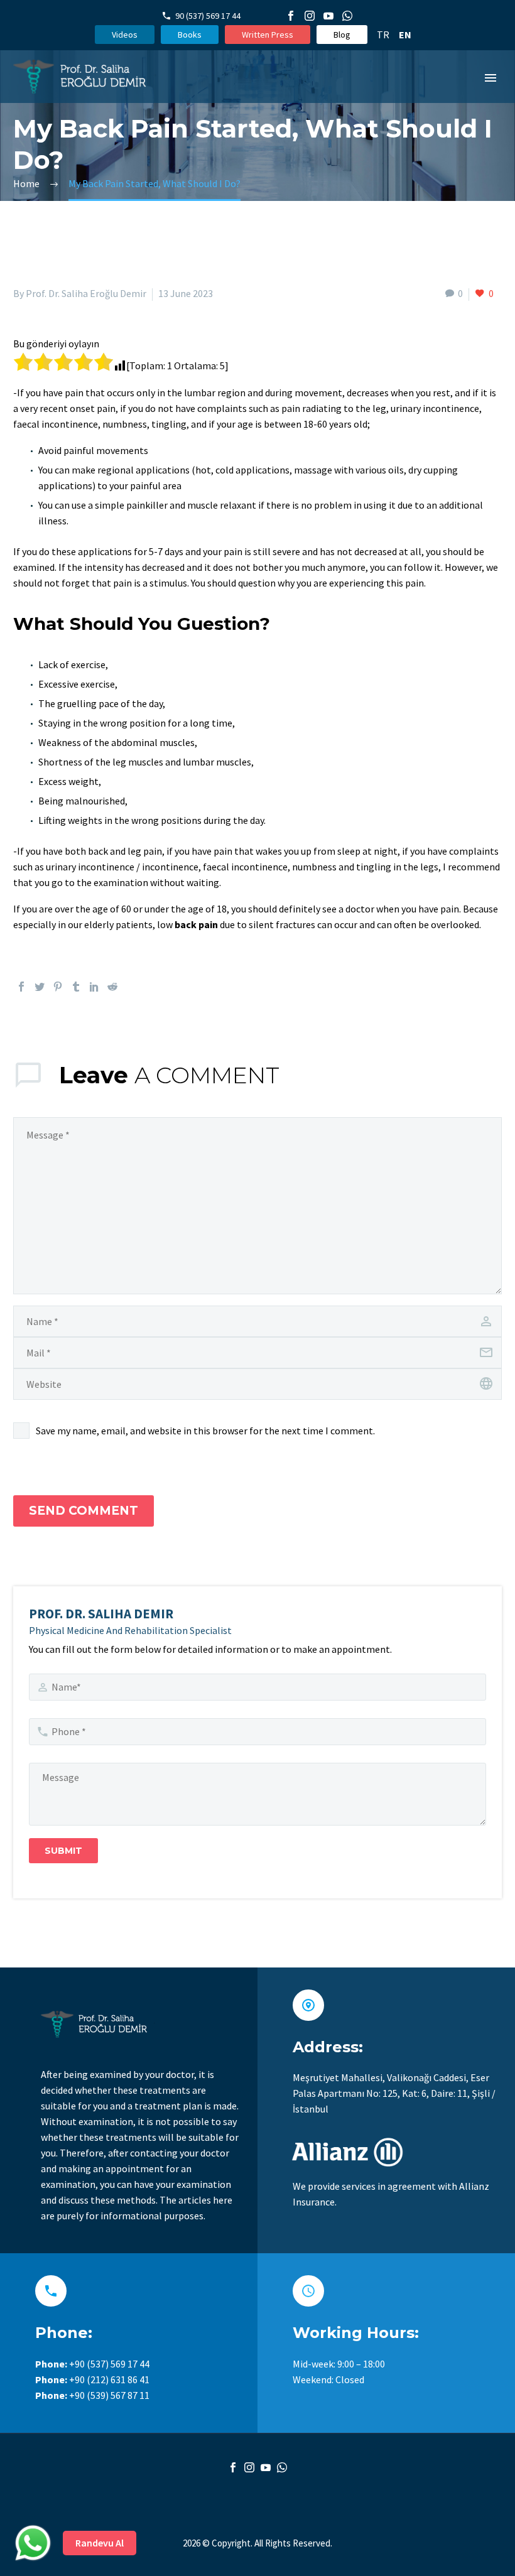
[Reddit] (112, 987)
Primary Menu (491, 78)
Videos (125, 35)
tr (383, 35)
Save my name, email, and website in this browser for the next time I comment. (205, 1431)
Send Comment (84, 1511)
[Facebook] (291, 16)
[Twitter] (40, 987)
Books (190, 35)
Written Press (268, 35)
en (405, 35)
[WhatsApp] (347, 16)
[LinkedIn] (94, 987)
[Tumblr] (76, 987)
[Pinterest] (58, 987)
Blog (342, 35)
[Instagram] (310, 16)
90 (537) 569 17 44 (208, 16)
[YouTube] (328, 16)
